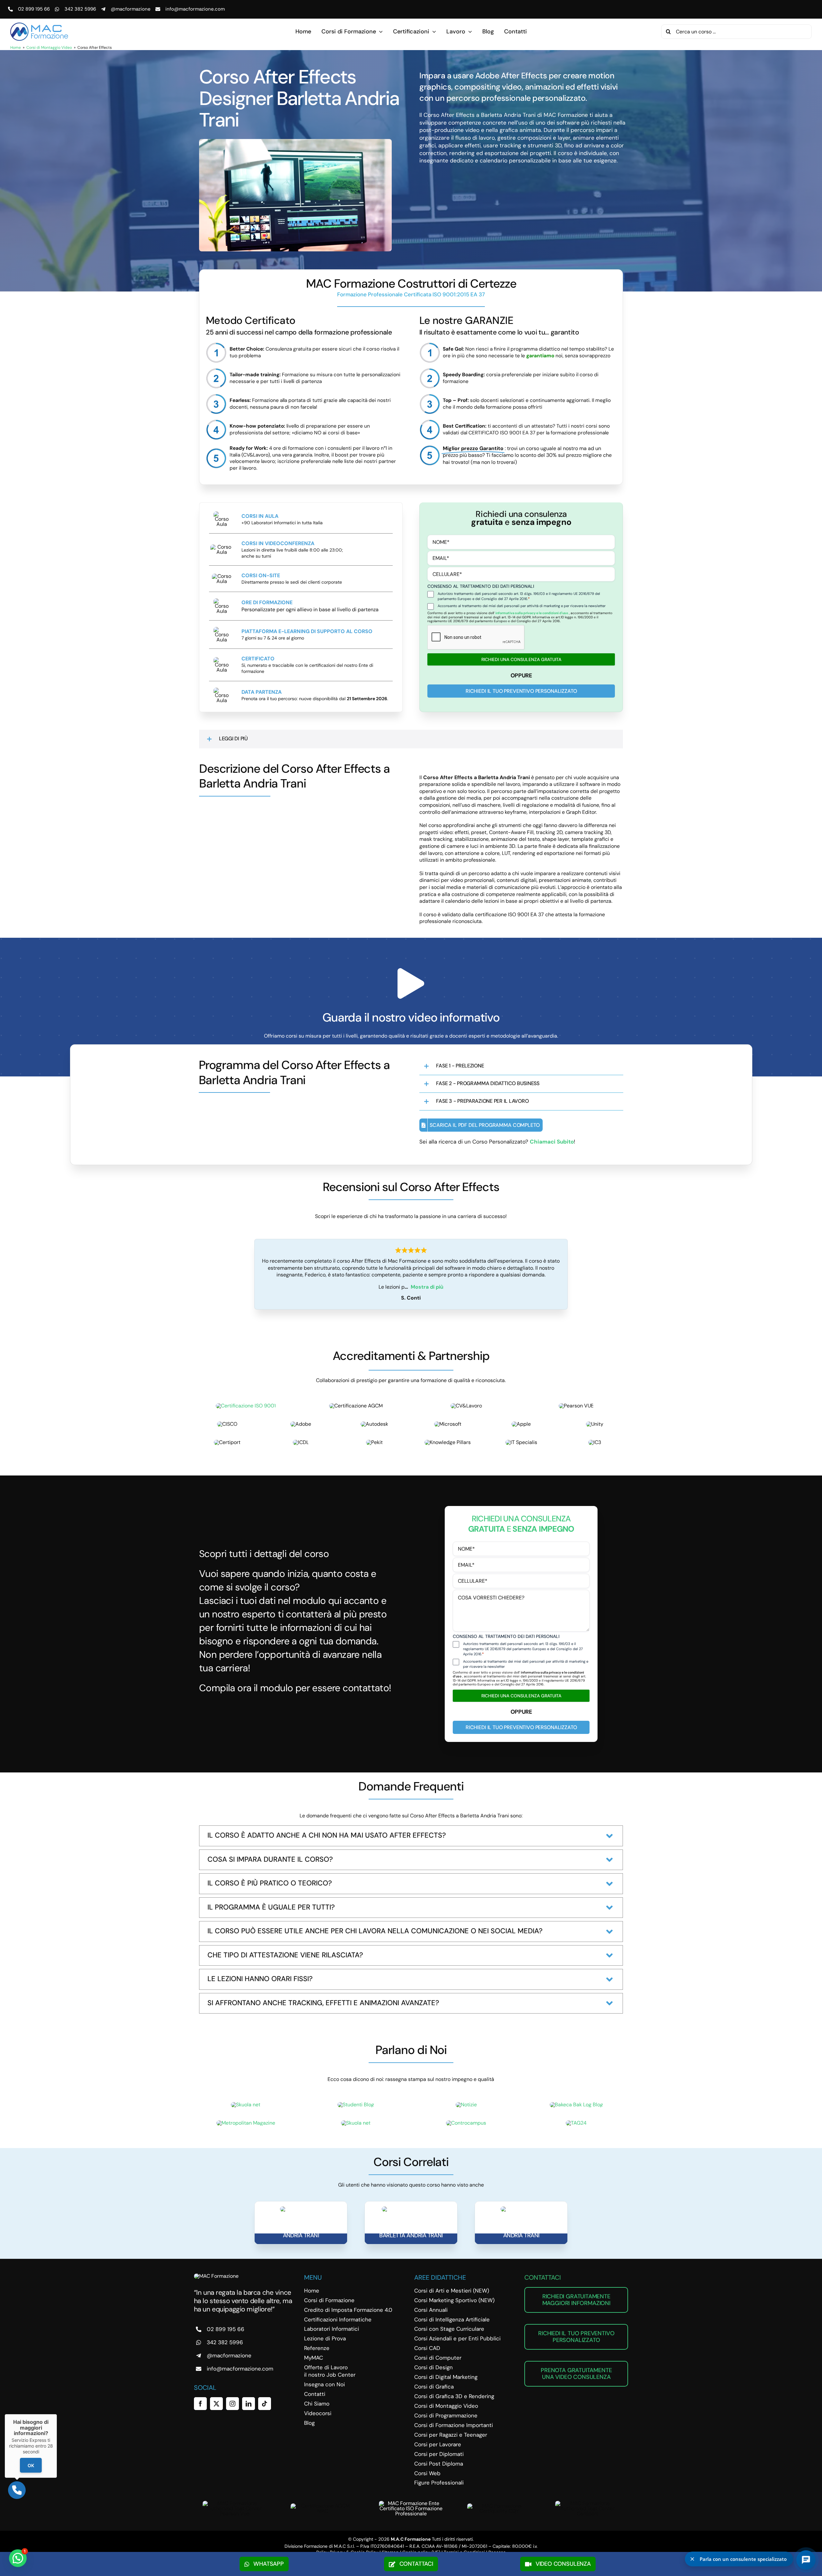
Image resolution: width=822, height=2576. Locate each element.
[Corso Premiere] (301, 2209)
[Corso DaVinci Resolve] (411, 2209)
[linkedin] (249, 2404)
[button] (411, 739)
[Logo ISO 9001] (246, 1406)
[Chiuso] (57, 2414)
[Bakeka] (576, 2105)
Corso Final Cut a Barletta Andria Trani (521, 2232)
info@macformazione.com (195, 9)
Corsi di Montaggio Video (49, 48)
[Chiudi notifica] (692, 2559)
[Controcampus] (466, 2123)
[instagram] (232, 2404)
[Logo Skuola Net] (246, 2105)
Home (16, 48)
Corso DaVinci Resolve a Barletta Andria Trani (411, 2232)
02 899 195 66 (34, 9)
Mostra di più (427, 1287)
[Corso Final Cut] (521, 2209)
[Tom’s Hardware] (356, 2123)
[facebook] (200, 2404)
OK (31, 2465)
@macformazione (131, 9)
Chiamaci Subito (552, 1142)
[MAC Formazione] (216, 2276)
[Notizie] (466, 2105)
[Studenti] (356, 2105)
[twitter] (216, 2404)
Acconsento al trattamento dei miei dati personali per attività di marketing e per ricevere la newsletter (522, 606)
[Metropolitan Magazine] (246, 2123)
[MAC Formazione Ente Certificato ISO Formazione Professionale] (411, 2503)
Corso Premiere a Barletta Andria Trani (301, 2232)
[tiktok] (265, 2404)
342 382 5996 (80, 9)
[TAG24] (576, 2123)
